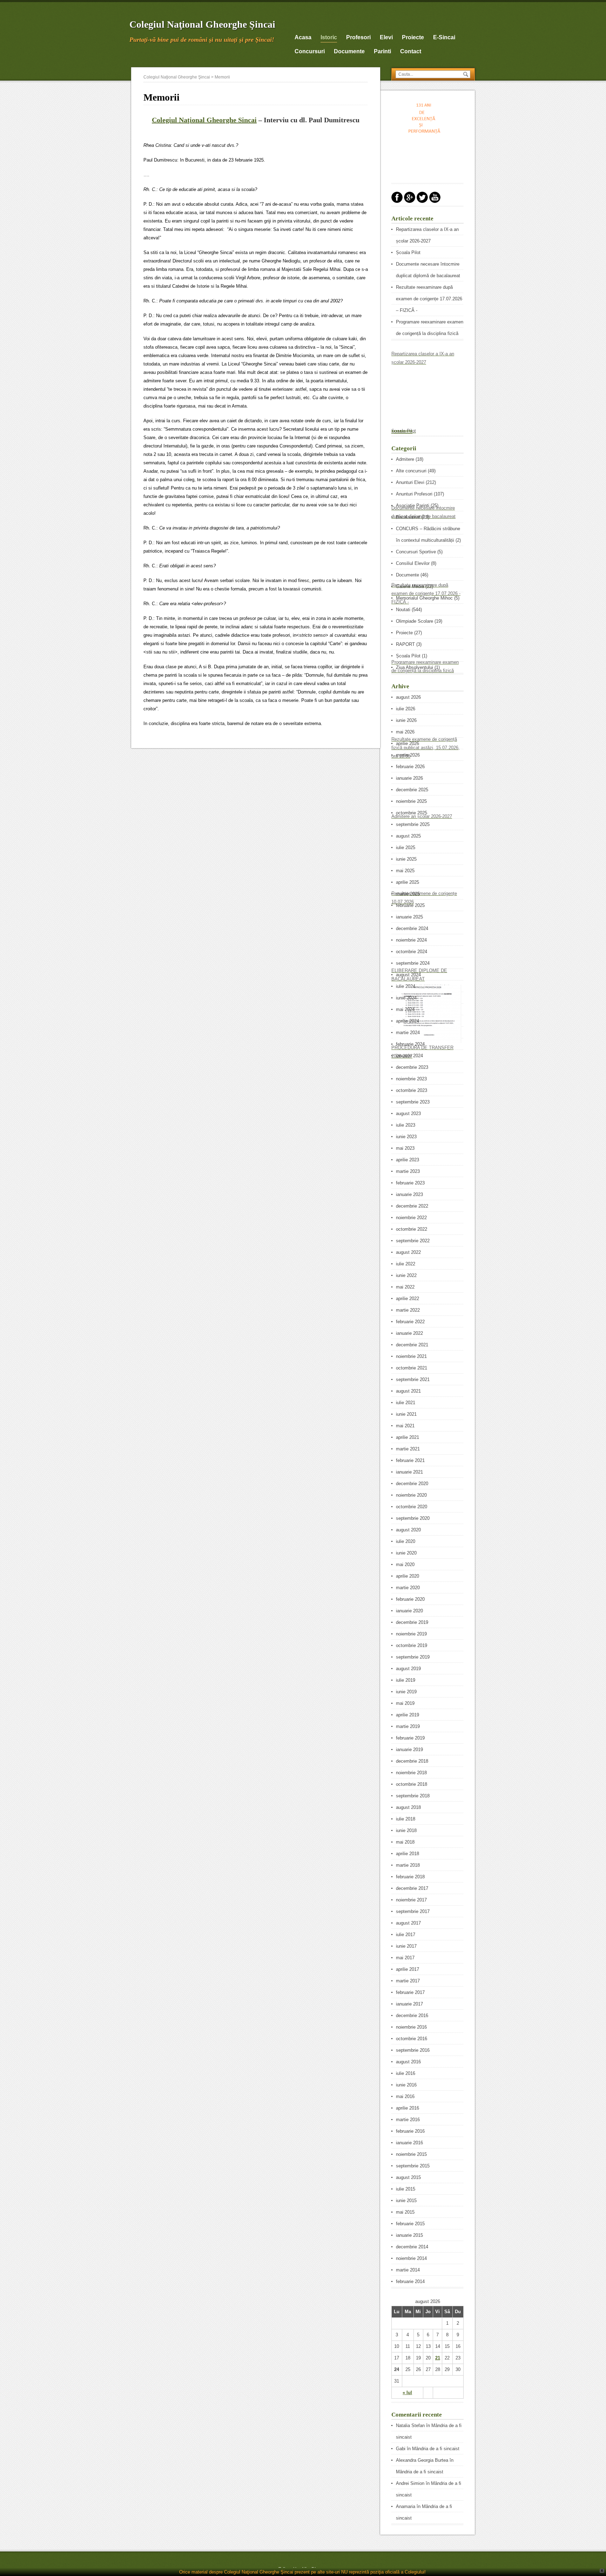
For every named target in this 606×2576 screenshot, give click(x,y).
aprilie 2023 (408, 1160)
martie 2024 (408, 1033)
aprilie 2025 (408, 882)
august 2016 (408, 2062)
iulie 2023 (406, 1125)
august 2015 (408, 2177)
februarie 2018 (410, 1877)
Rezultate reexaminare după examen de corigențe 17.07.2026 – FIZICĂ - (429, 299)
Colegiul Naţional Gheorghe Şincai (202, 24)
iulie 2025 (406, 848)
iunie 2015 (406, 2201)
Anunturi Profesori (414, 494)
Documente (408, 575)
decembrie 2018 (412, 1761)
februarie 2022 (410, 1322)
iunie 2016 (406, 2085)
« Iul (407, 2393)
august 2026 (408, 697)
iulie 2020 (406, 1541)
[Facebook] (397, 201)
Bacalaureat (408, 517)
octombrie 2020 (412, 1507)
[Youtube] (435, 201)
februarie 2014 (410, 2281)
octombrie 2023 (412, 1090)
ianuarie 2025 (409, 917)
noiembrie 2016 (411, 2027)
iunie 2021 (406, 1414)
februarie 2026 (410, 767)
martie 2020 (408, 1588)
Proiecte (413, 37)
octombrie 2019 (412, 1645)
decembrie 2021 (412, 1345)
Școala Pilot (408, 252)
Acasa (303, 37)
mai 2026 (405, 732)
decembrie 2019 (412, 1622)
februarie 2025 (410, 905)
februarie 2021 (410, 1460)
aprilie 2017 (408, 1969)
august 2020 (408, 1530)
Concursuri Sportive (416, 552)
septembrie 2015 (413, 2166)
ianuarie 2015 (409, 2235)
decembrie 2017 (412, 1888)
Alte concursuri (411, 471)
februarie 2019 (410, 1738)
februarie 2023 (410, 1183)
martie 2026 (408, 755)
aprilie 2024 (408, 1021)
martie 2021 (408, 1449)
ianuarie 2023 (409, 1194)
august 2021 (408, 1391)
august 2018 (408, 1807)
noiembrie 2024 (411, 940)
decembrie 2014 (412, 2247)
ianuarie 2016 (409, 2143)
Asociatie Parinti (413, 505)
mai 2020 (405, 1564)
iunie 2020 (406, 1553)
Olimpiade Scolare (415, 621)
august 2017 (408, 1923)
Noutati (403, 610)
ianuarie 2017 (409, 2004)
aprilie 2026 (408, 743)
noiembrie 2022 (411, 1218)
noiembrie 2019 (411, 1634)
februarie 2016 (410, 2131)
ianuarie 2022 (409, 1333)
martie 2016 (408, 2120)
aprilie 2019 (408, 1715)
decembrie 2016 (412, 2015)
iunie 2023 (406, 1137)
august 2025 (408, 836)
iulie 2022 (406, 1264)
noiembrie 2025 (411, 801)
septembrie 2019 (413, 1657)
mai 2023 (405, 1148)
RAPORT (405, 644)
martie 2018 (408, 1865)
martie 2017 (408, 1981)
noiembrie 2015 (411, 2154)
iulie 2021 (406, 1403)
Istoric (329, 37)
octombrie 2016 (412, 2039)
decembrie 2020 (412, 1484)
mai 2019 (405, 1703)
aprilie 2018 (408, 1854)
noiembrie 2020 (411, 1495)
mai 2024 (405, 1009)
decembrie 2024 (412, 928)
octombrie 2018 (412, 1784)
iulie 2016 (406, 2073)
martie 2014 (408, 2270)
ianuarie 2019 (409, 1750)
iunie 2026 (406, 720)
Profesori (358, 37)
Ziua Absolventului (415, 667)
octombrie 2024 (412, 952)
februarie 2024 (410, 1044)
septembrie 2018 (413, 1796)
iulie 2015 (406, 2189)
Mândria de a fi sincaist (436, 2449)
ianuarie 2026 (409, 778)
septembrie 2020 (413, 1518)
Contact (411, 51)
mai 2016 (405, 2096)
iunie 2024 (406, 998)
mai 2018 (405, 1842)
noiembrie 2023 (411, 1079)
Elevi (386, 37)
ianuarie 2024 (409, 1056)
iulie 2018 (406, 1819)
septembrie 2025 (413, 824)
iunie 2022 (406, 1275)
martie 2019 (408, 1726)
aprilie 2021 (408, 1437)
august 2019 (408, 1669)
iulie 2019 (406, 1680)
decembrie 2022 (412, 1206)
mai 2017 (405, 1958)
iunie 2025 (406, 859)
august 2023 (408, 1113)
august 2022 (408, 1252)
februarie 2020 (410, 1599)
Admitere (405, 459)
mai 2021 (405, 1426)
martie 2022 (408, 1310)
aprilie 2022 (408, 1299)
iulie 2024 (406, 986)
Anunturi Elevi (410, 482)
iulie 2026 (406, 709)
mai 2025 (405, 871)
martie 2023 (408, 1171)
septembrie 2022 (413, 1241)
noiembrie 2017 (411, 1900)
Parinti (382, 51)
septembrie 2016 (413, 2050)
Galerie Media (410, 586)
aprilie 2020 (408, 1576)
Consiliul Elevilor (413, 563)
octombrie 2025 (412, 813)
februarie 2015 (410, 2224)
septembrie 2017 (413, 1911)
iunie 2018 (406, 1830)
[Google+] (410, 201)
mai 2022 (405, 1287)
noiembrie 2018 (411, 1773)
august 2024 (408, 975)
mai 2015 (405, 2212)
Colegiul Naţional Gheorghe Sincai (204, 120)
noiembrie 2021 (411, 1356)
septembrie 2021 (413, 1379)
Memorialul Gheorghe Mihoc (424, 598)
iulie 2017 (406, 1935)
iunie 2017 (406, 1946)
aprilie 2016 (408, 2108)
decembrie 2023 (412, 1067)
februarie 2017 (410, 1992)
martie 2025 (408, 894)
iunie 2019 (406, 1692)
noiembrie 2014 (411, 2258)
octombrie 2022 (412, 1229)
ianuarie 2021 (409, 1472)
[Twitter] (422, 201)
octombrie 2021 (412, 1368)
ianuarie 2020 (409, 1611)
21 (438, 2358)
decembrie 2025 (412, 790)
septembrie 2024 (413, 963)
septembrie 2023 (413, 1102)
